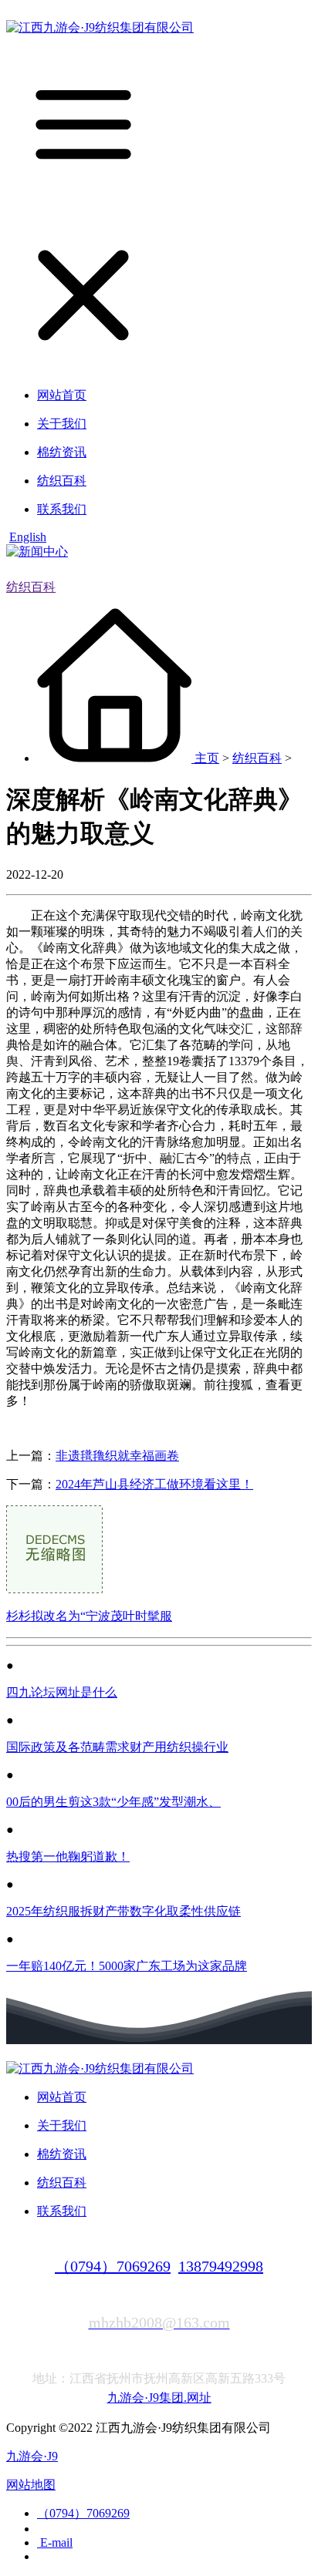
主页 (207, 758)
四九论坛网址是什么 (62, 1692)
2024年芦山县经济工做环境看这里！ (154, 1484)
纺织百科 (31, 587)
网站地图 (31, 2485)
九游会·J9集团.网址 (159, 2398)
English (28, 537)
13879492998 (221, 2266)
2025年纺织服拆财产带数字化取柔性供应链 (123, 1911)
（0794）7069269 (113, 2266)
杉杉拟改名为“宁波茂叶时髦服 (89, 1616)
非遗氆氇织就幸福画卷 (117, 1456)
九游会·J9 (32, 2456)
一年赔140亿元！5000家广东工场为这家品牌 (127, 1966)
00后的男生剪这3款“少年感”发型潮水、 (113, 1802)
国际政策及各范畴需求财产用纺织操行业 (117, 1747)
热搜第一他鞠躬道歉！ (68, 1856)
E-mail (55, 2542)
